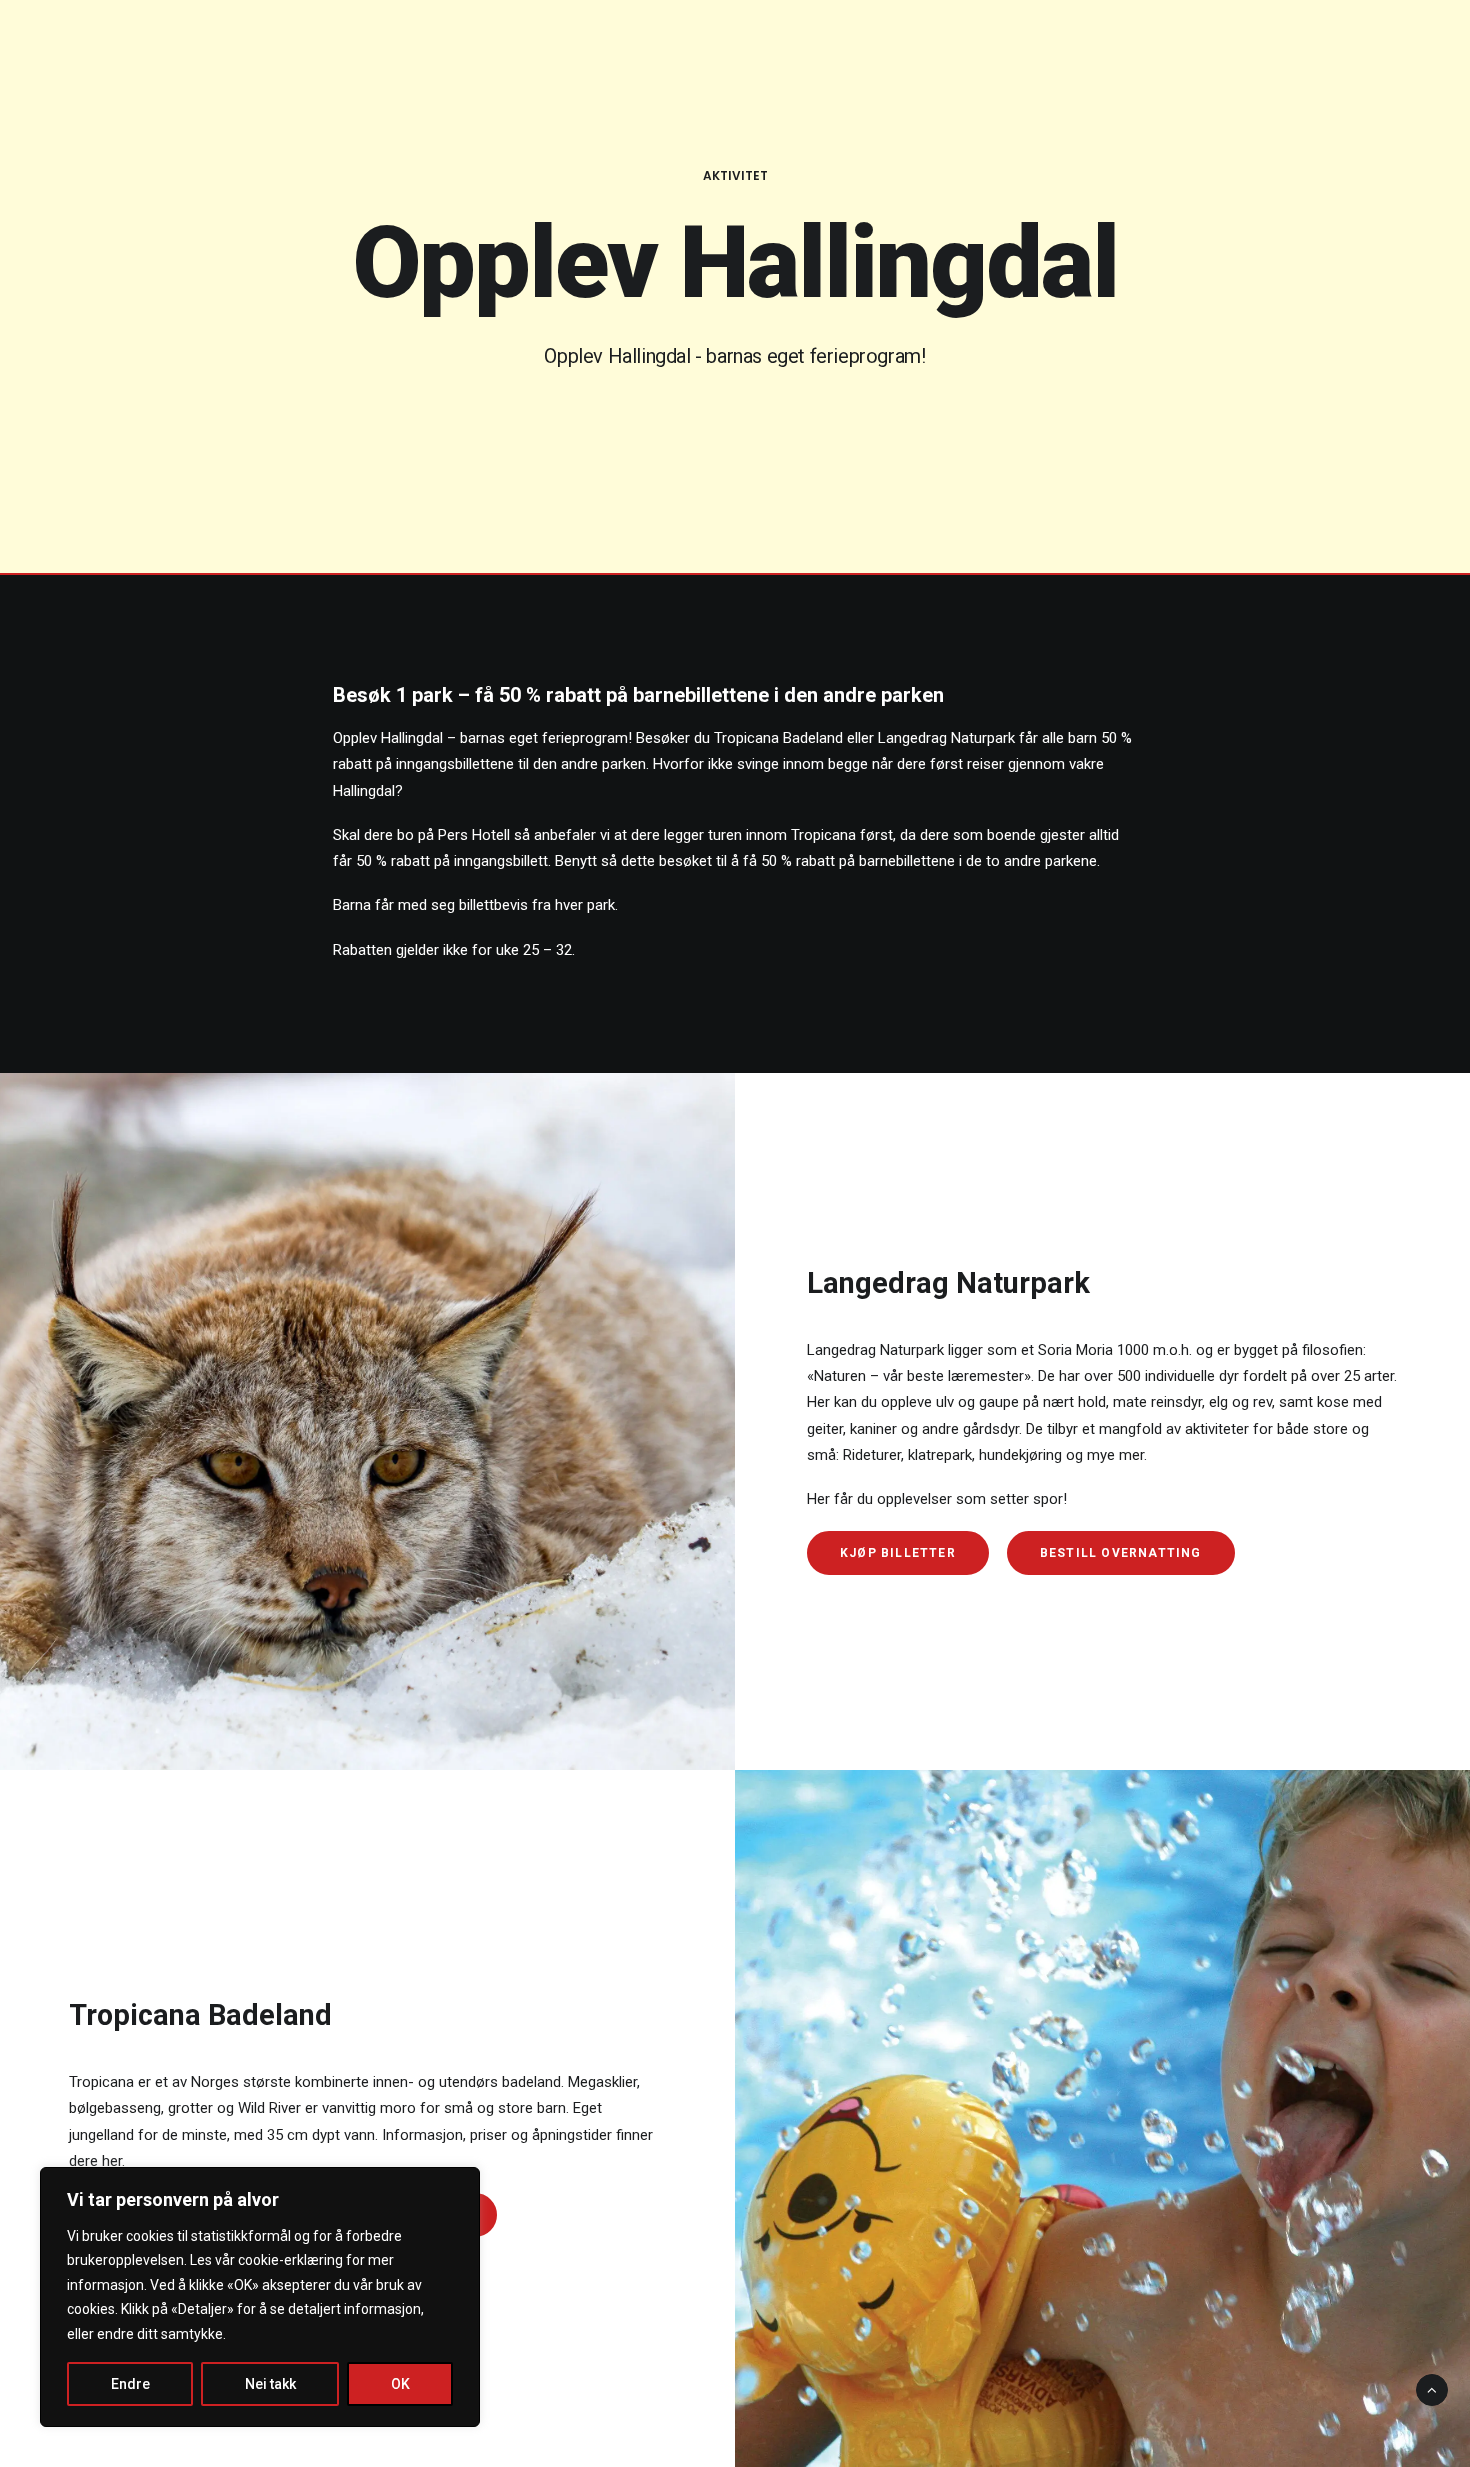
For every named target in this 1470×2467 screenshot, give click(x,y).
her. (113, 2161)
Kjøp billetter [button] (898, 1553)
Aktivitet (735, 175)
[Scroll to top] (1432, 2389)
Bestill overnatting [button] (1121, 1553)
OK (400, 2384)
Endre (130, 2384)
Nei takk (270, 2384)
